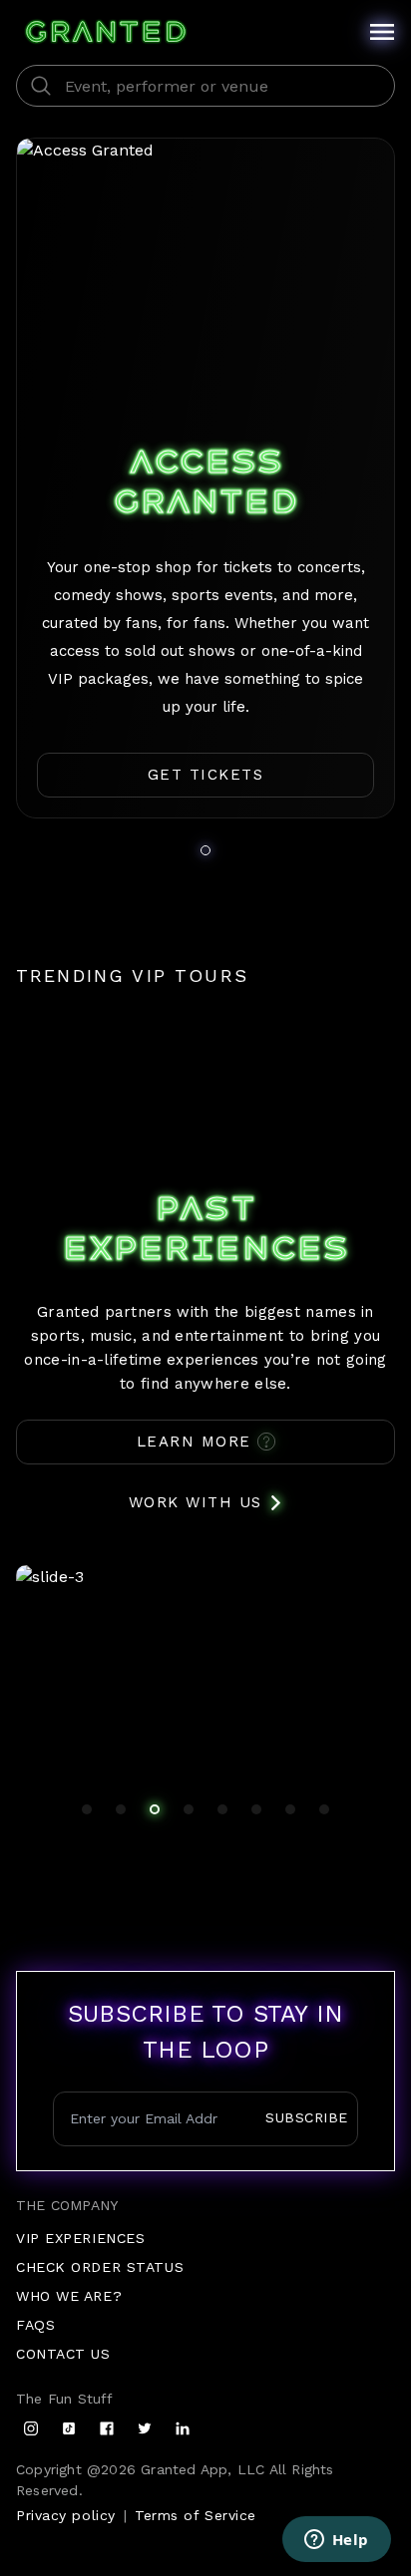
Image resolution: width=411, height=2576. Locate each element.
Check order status (100, 2267)
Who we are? (69, 2296)
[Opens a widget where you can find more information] (336, 2541)
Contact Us (63, 2354)
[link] (205, 775)
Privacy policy (66, 2515)
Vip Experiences (80, 2238)
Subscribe (307, 2117)
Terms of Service (196, 2515)
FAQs (35, 2325)
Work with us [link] (196, 1502)
